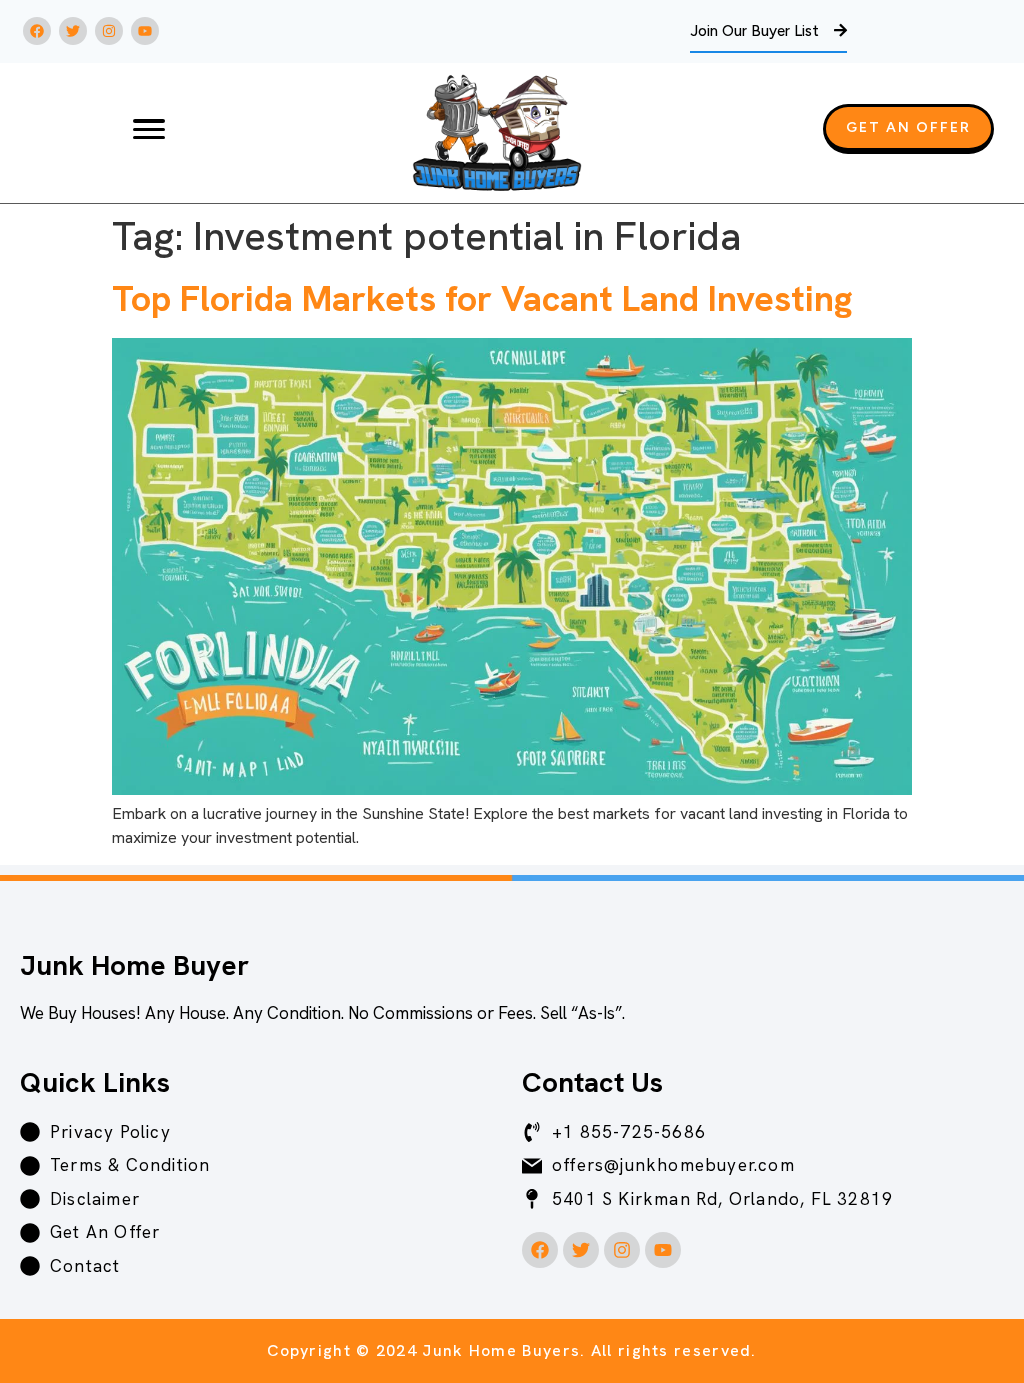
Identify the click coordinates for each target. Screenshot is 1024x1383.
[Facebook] (37, 31)
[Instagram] (109, 31)
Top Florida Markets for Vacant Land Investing (482, 298)
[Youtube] (145, 31)
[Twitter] (73, 31)
